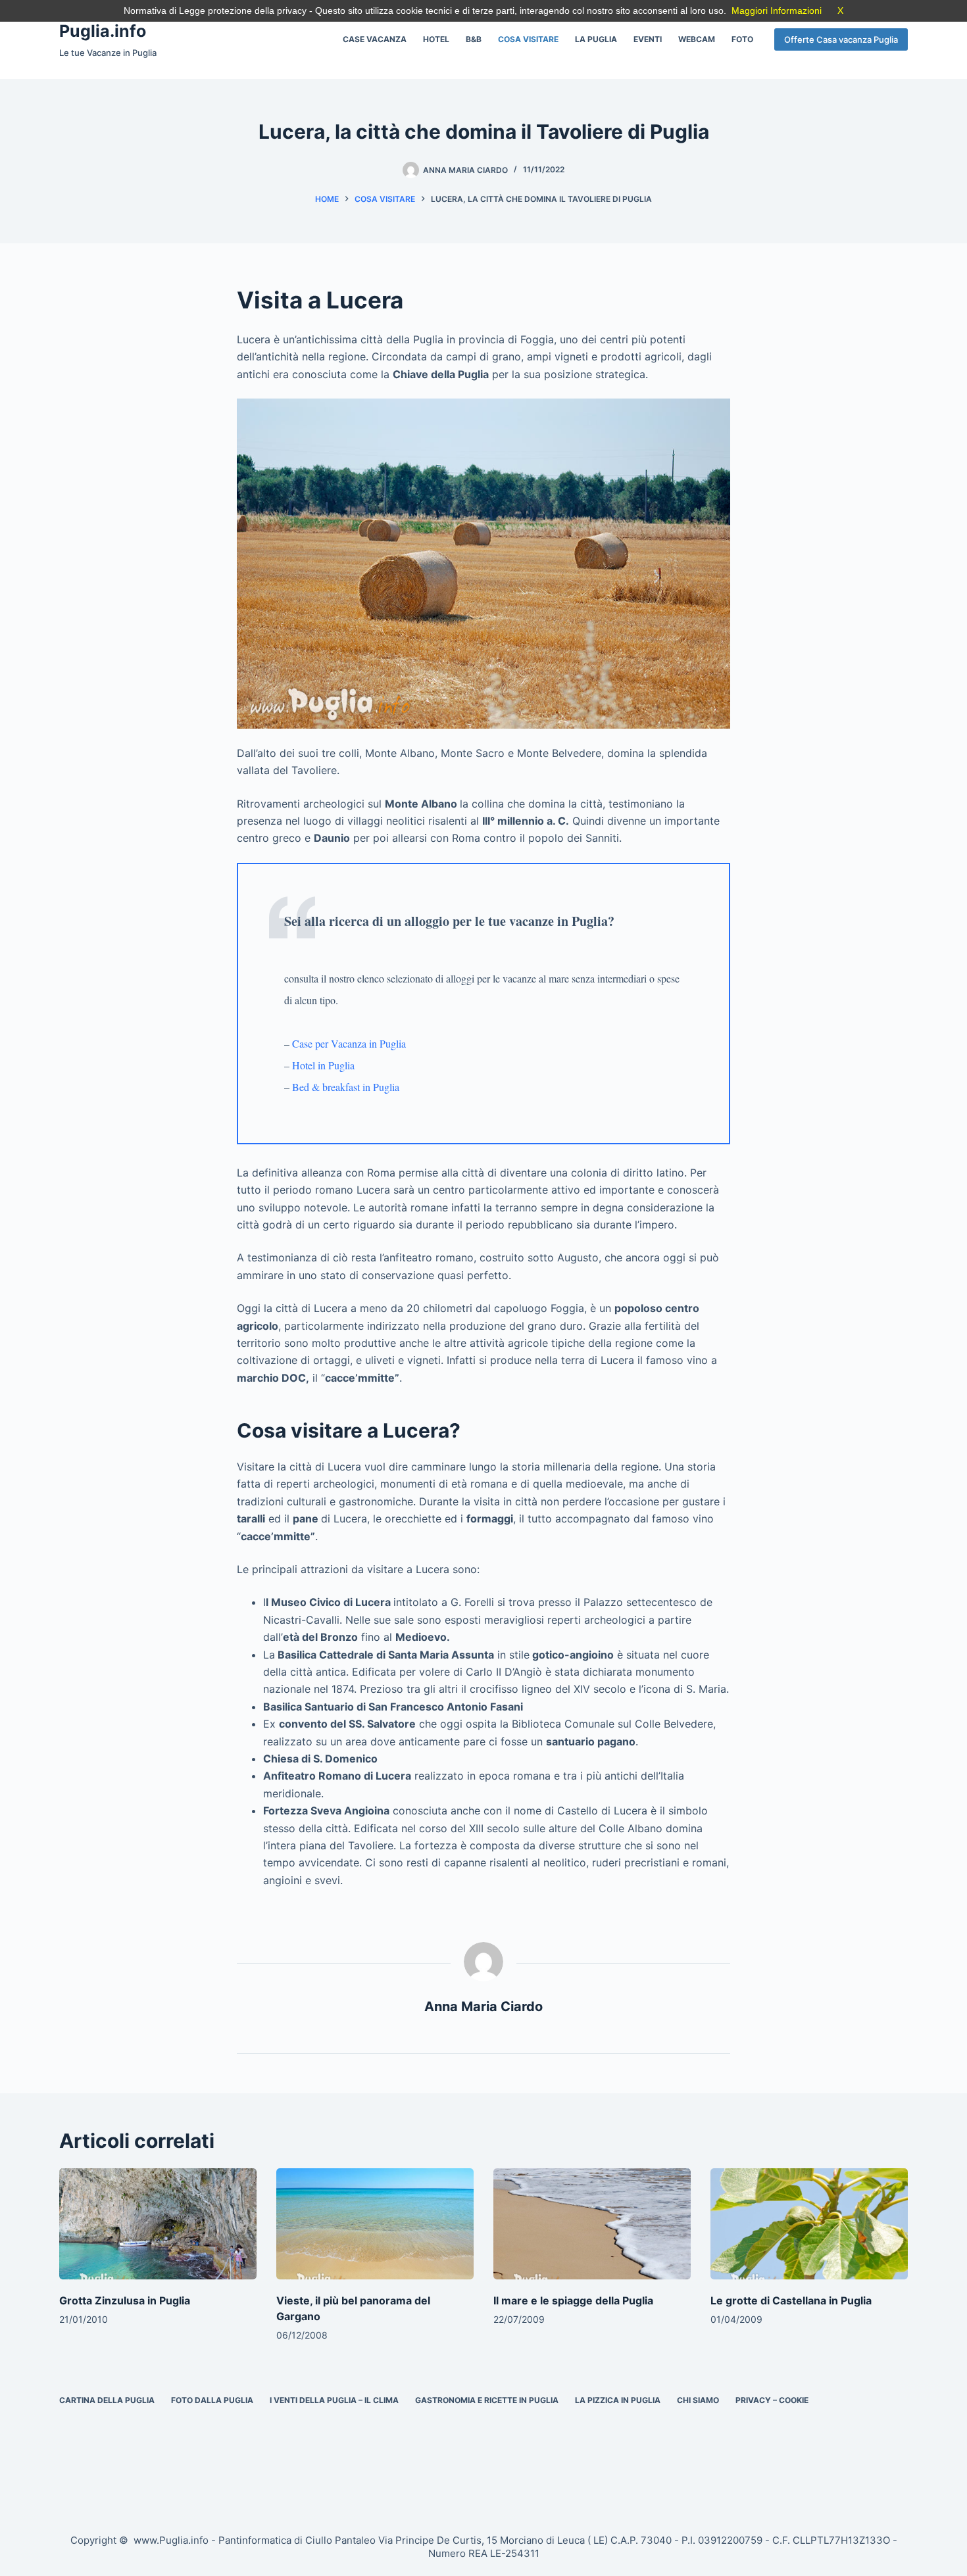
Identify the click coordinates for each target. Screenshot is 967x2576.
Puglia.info (103, 31)
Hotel (436, 39)
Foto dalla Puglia (212, 2400)
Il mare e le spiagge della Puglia (573, 2300)
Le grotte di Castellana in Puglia (791, 2300)
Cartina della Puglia (107, 2400)
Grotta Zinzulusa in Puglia (125, 2300)
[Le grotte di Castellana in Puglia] (809, 2224)
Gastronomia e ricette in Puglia (487, 2400)
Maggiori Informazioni (777, 11)
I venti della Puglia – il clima (334, 2400)
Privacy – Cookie (772, 2400)
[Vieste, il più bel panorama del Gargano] (375, 2224)
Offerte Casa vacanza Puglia (841, 39)
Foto (742, 39)
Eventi (648, 39)
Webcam (697, 39)
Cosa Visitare (528, 39)
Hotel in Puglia (323, 1065)
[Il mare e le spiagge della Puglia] (592, 2224)
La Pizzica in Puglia (618, 2400)
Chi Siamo (698, 2400)
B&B (474, 39)
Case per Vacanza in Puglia (349, 1043)
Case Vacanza (375, 39)
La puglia (596, 39)
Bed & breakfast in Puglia (346, 1087)
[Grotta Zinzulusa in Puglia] (158, 2224)
